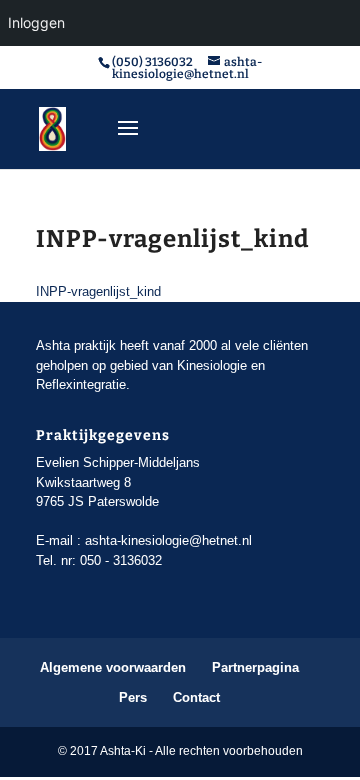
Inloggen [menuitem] (36, 22)
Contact (196, 697)
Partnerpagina (255, 667)
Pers (133, 697)
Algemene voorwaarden (113, 667)
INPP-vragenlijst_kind (98, 291)
